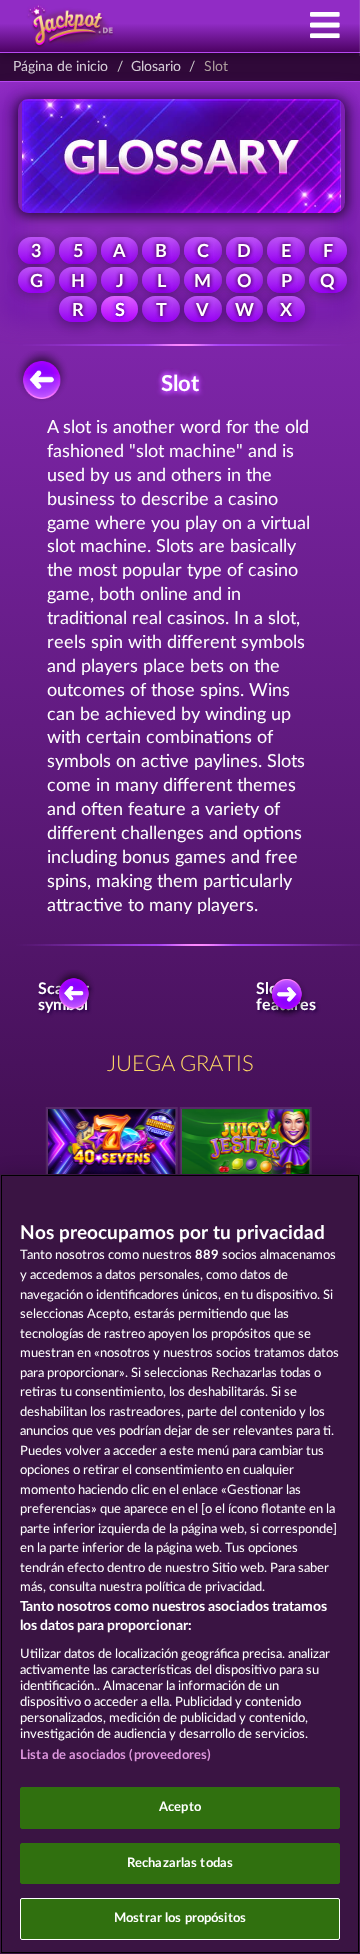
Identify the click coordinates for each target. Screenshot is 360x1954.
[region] (180, 1564)
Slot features (290, 997)
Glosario (156, 67)
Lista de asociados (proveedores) (115, 1755)
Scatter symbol (64, 997)
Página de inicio (60, 67)
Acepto (180, 1807)
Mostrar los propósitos (180, 1918)
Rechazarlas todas (180, 1863)
